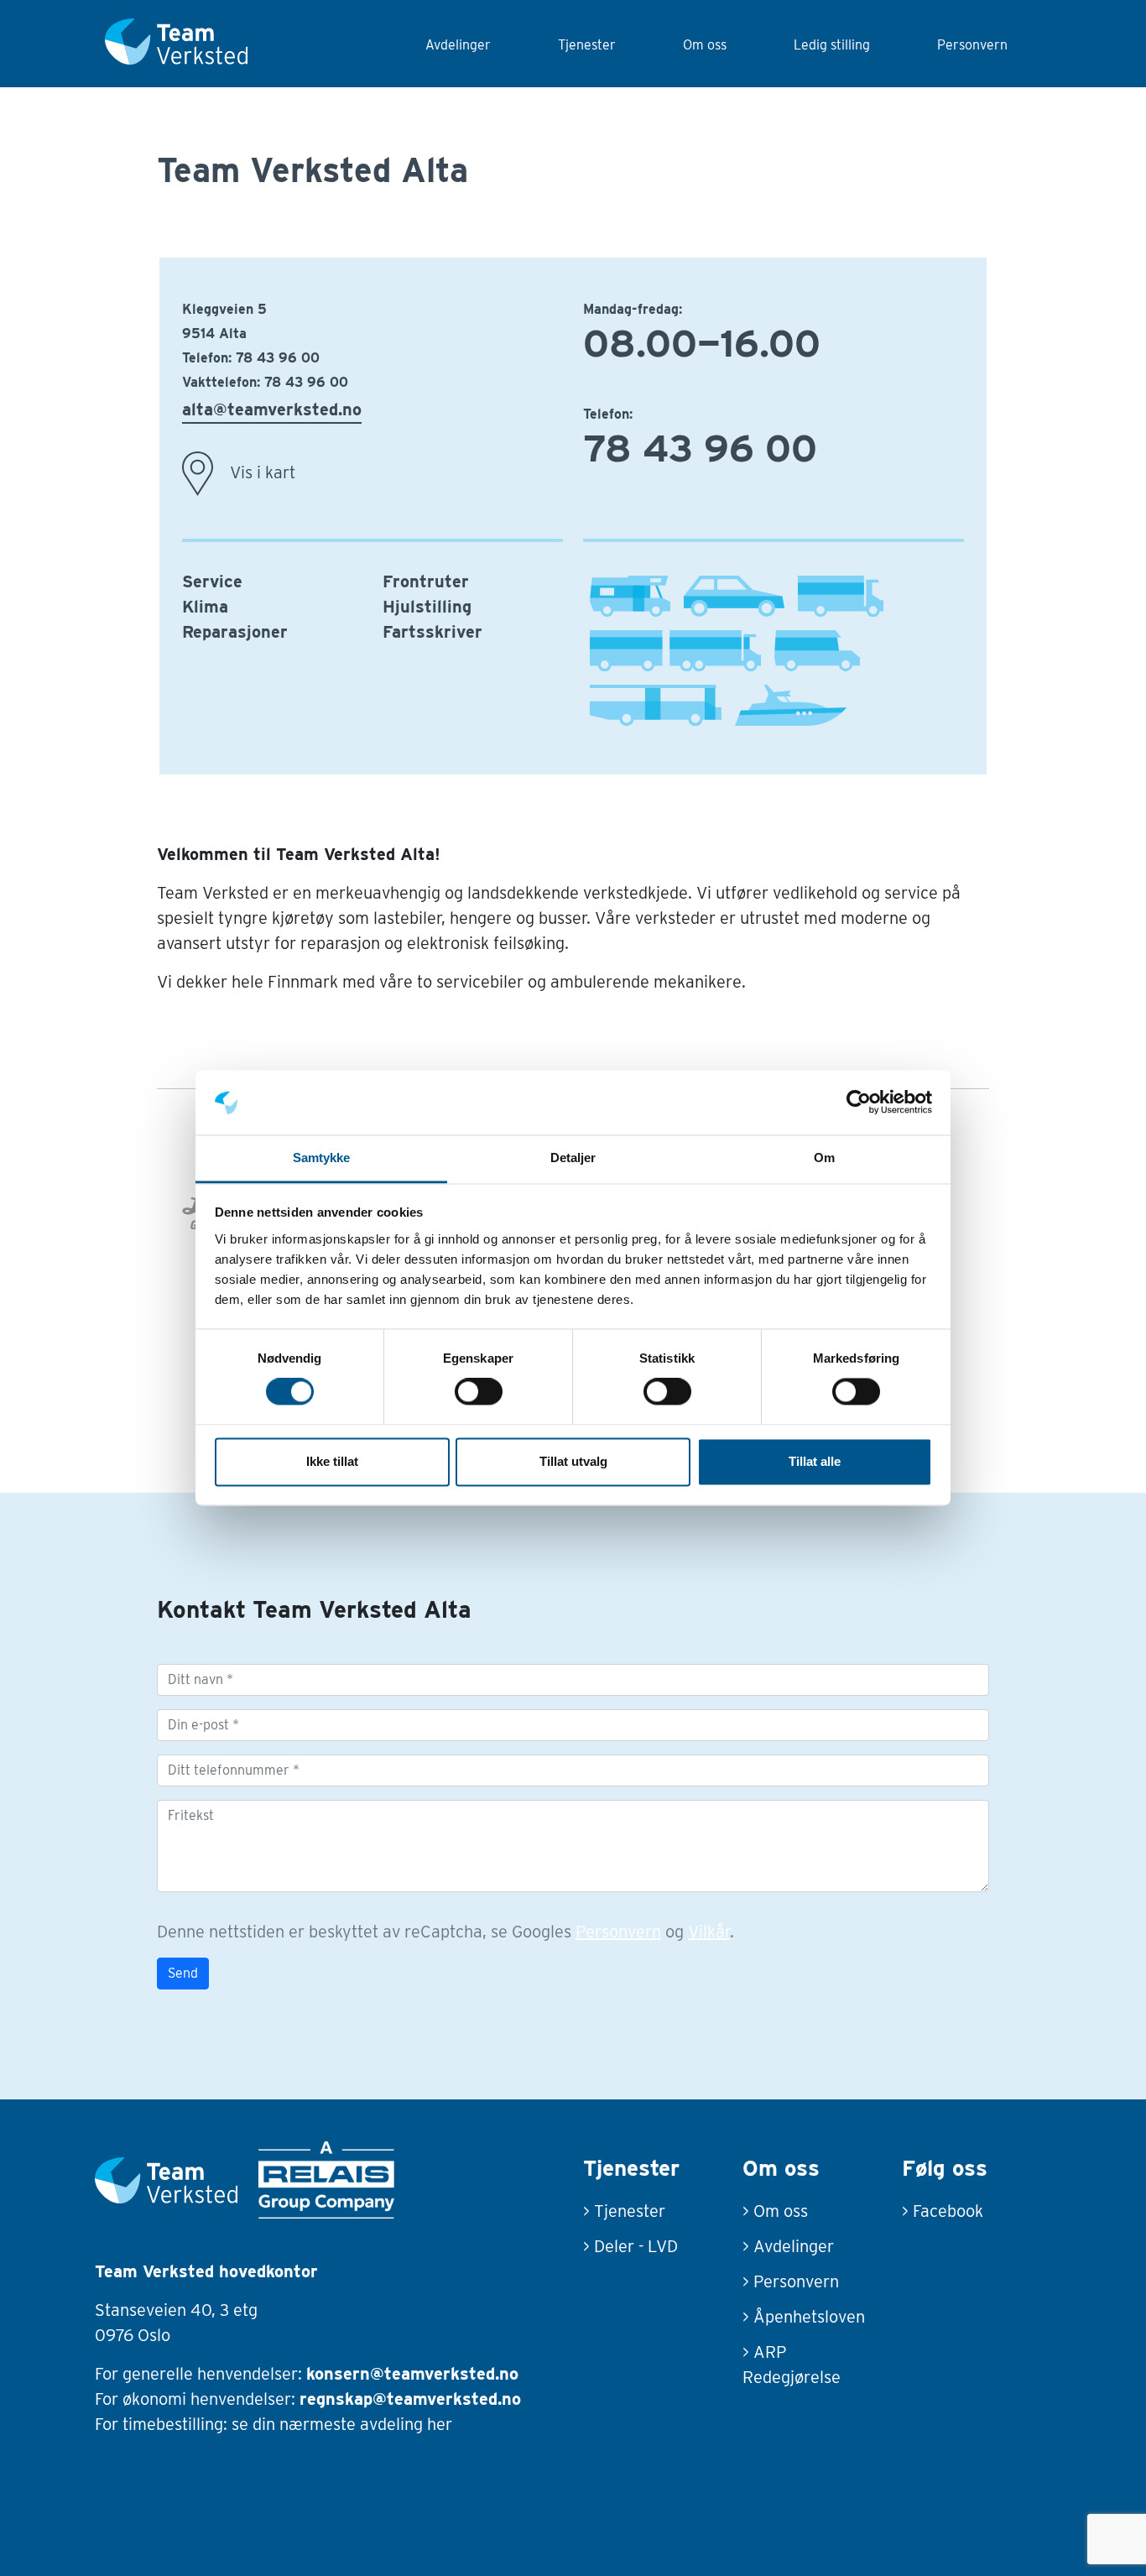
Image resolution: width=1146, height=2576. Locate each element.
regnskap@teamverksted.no (410, 2399)
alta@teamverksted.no (272, 409)
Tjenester (587, 45)
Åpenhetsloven (809, 2317)
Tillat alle (815, 1461)
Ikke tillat (332, 1461)
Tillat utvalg (573, 1461)
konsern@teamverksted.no (412, 2374)
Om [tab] (824, 1158)
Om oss (705, 45)
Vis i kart (263, 472)
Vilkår (709, 1932)
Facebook (948, 2211)
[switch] (479, 1392)
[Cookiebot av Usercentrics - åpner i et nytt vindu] (859, 1103)
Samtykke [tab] (322, 1158)
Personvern (972, 45)
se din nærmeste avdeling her (342, 2424)
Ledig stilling (832, 45)
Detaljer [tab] (573, 1158)
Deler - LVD (636, 2246)
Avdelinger (458, 45)
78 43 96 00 (278, 358)
